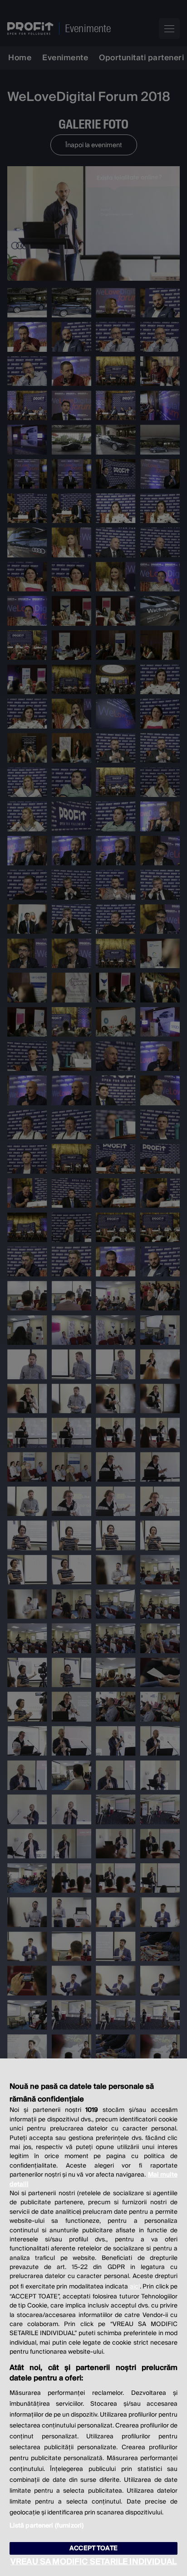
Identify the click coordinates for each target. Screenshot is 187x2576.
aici (135, 2287)
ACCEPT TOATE (93, 2548)
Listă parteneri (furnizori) (47, 2526)
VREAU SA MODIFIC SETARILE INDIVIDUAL (93, 2562)
